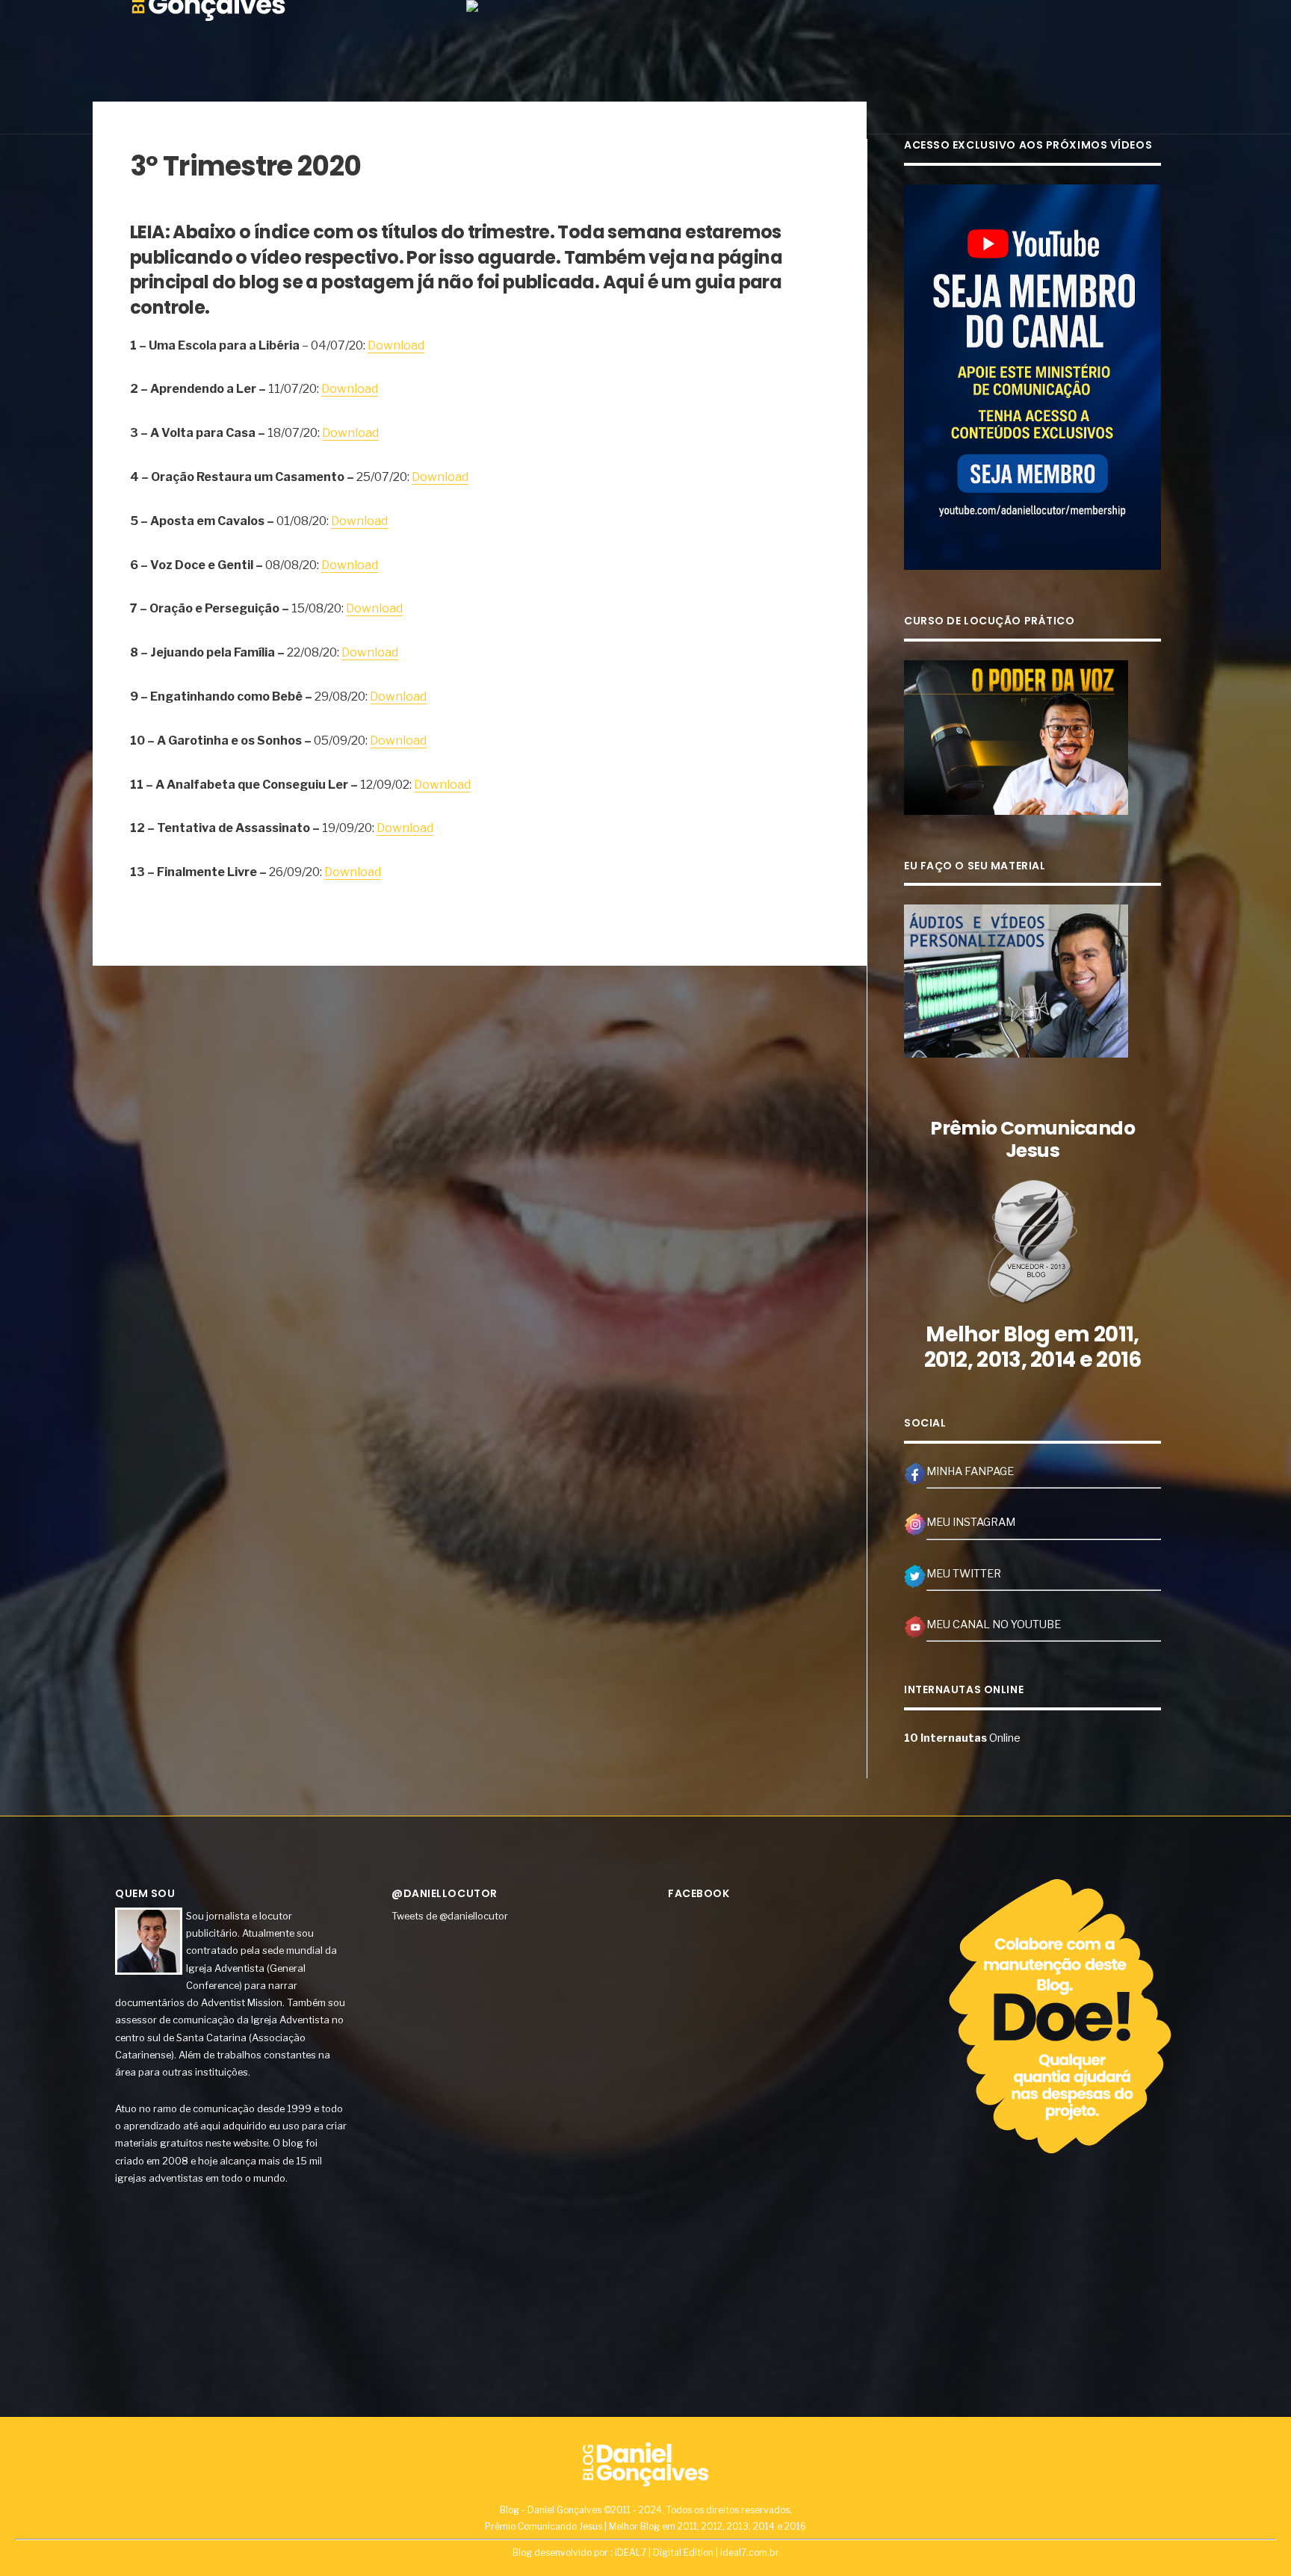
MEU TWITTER (964, 1574)
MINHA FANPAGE (970, 1471)
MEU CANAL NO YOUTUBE (994, 1624)
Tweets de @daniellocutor (450, 1916)
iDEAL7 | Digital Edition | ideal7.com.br (697, 2552)
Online (962, 1738)
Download (396, 345)
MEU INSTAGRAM (971, 1522)
